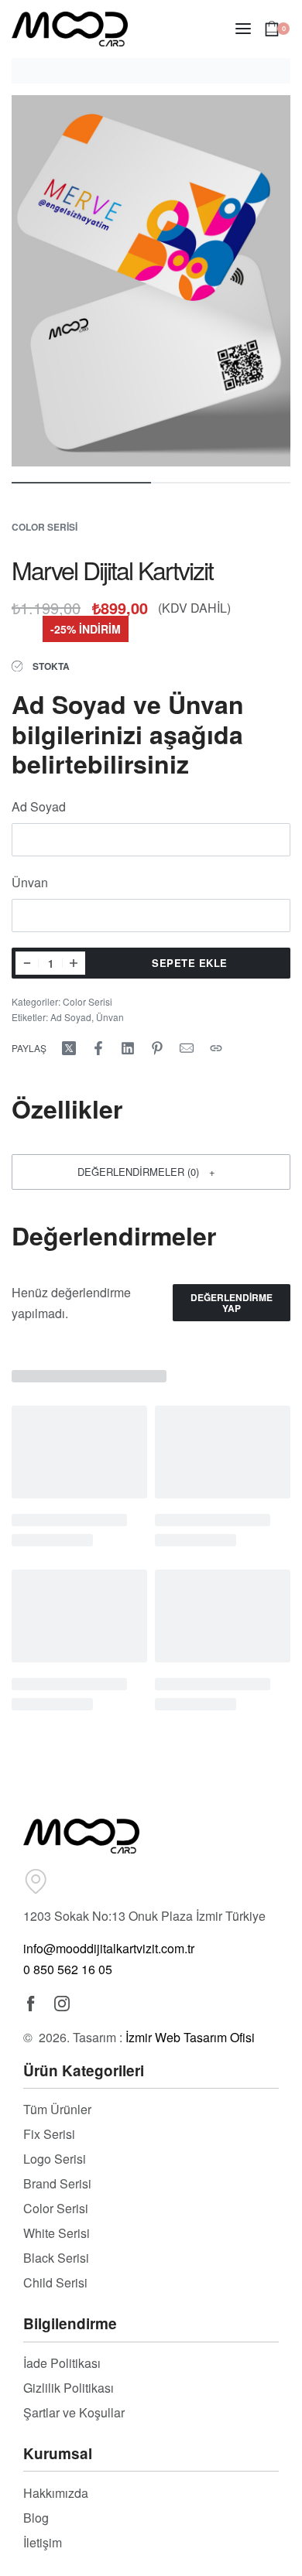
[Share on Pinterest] (157, 1048)
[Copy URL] (216, 1048)
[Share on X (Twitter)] (69, 1048)
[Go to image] (81, 483)
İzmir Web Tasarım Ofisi (190, 2037)
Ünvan (31, 882)
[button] (151, 1172)
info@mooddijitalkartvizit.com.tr (109, 1948)
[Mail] (187, 1048)
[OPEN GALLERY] (151, 281)
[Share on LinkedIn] (128, 1048)
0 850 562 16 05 (68, 1969)
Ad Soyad (40, 806)
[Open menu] (243, 29)
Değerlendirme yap (232, 1303)
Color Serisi (45, 527)
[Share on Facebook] (98, 1048)
